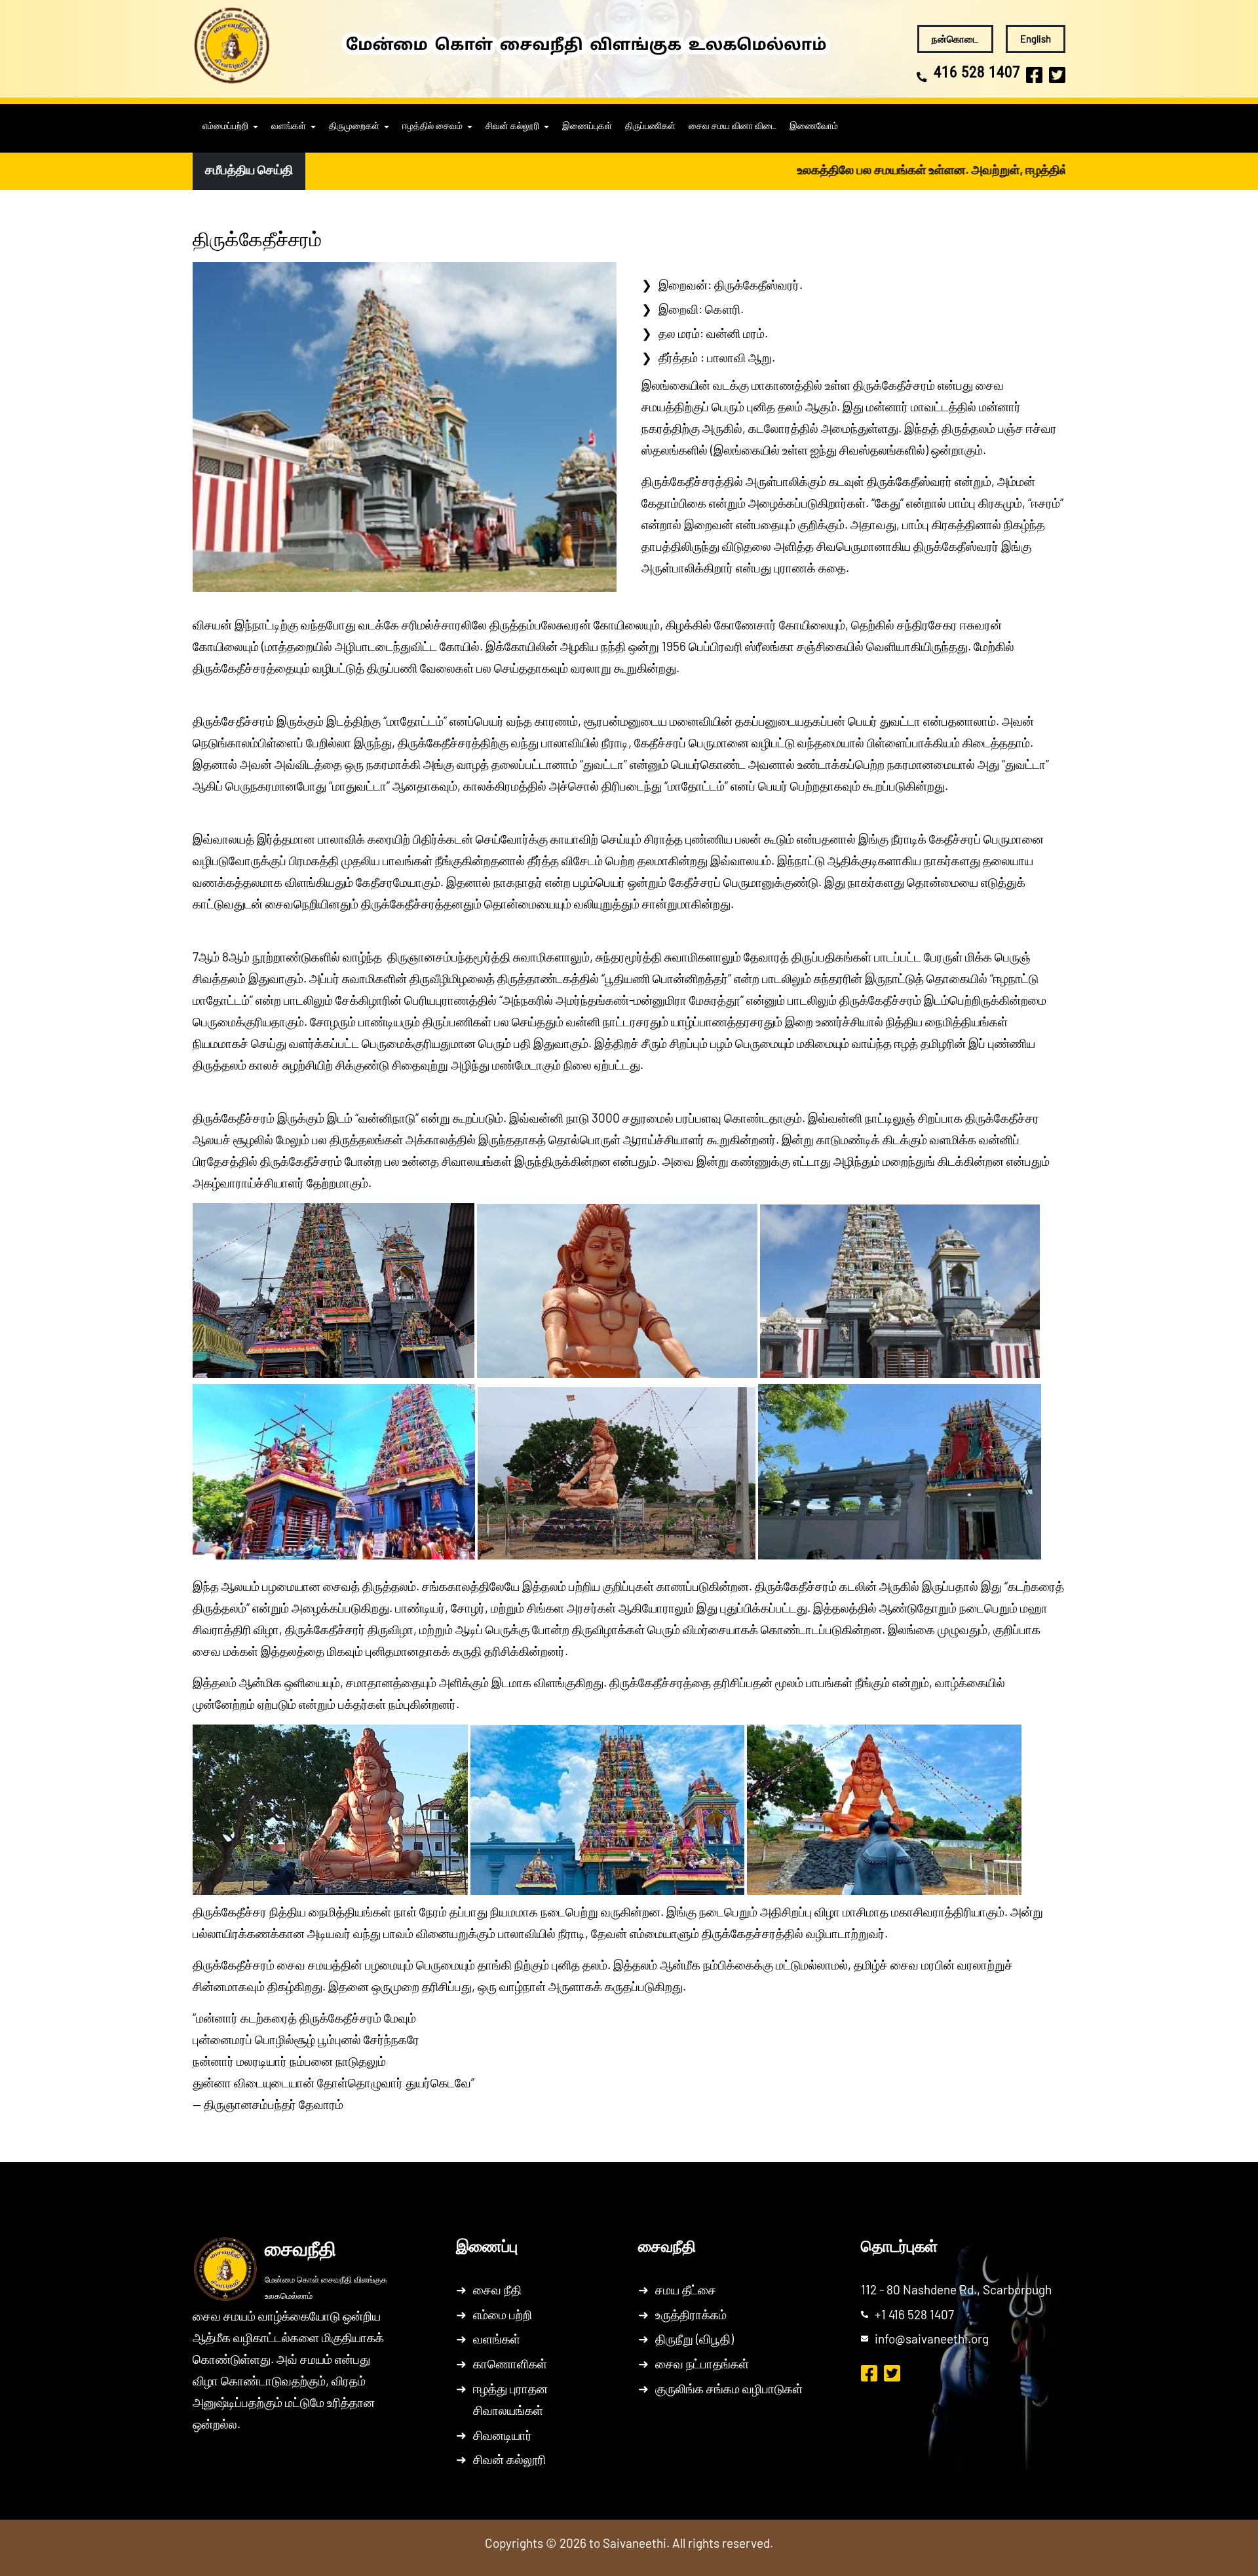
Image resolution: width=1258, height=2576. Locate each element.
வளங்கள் (289, 126)
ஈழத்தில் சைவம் (432, 126)
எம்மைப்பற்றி (225, 126)
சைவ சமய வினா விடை (733, 126)
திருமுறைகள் (354, 126)
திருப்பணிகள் (650, 126)
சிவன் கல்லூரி (512, 126)
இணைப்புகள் (587, 126)
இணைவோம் (814, 126)
